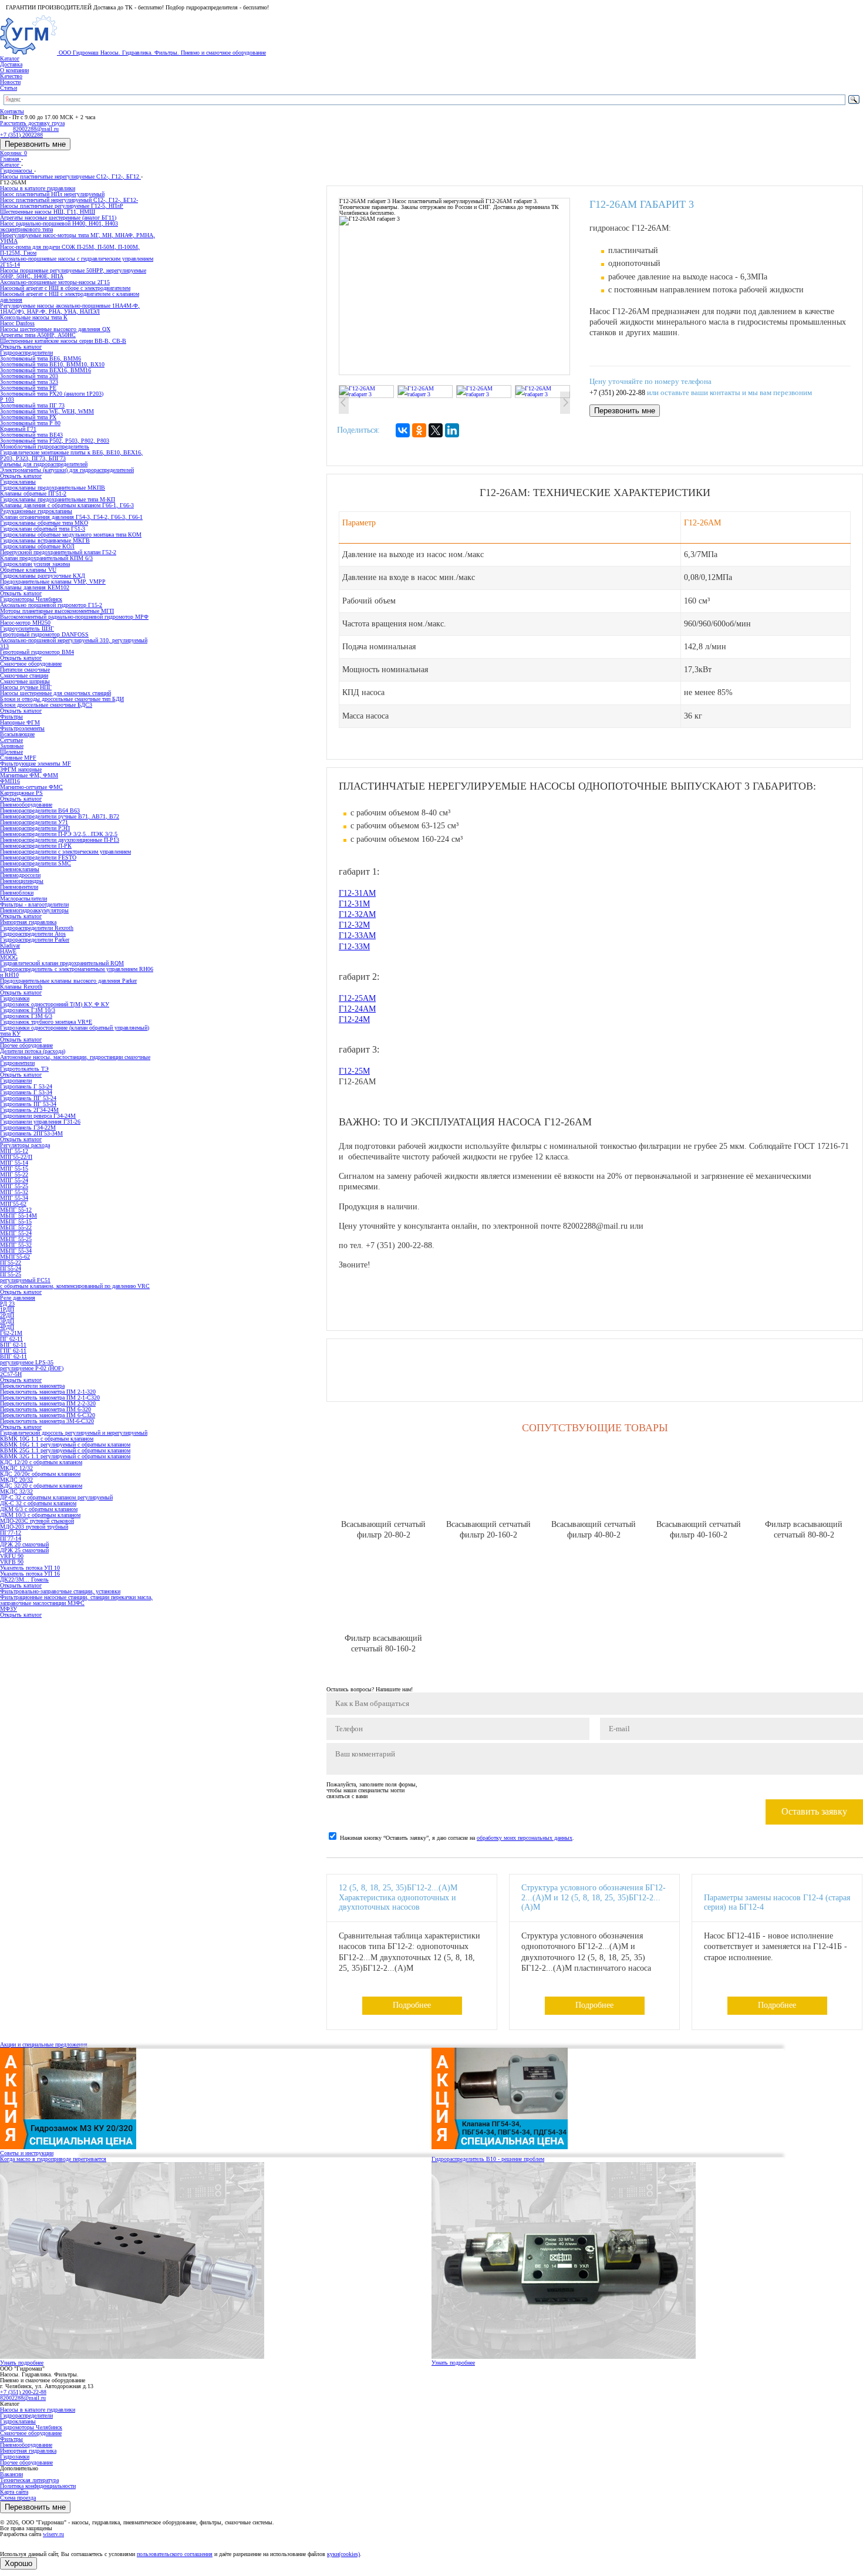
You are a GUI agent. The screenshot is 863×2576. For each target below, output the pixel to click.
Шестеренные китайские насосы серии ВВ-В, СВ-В (63, 341)
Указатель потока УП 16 (30, 1574)
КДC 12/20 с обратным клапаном (41, 1462)
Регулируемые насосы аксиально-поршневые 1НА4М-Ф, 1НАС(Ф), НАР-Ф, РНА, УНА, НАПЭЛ (70, 308)
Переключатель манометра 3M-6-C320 (47, 1421)
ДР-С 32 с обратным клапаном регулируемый (56, 1497)
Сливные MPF (18, 758)
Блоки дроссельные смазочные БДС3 (46, 705)
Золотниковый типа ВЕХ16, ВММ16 (45, 370)
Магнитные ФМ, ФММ (29, 775)
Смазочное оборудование (31, 2433)
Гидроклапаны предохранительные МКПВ (53, 488)
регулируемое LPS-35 (27, 1362)
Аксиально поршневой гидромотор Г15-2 (51, 605)
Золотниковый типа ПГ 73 (32, 405)
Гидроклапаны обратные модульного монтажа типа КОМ (71, 535)
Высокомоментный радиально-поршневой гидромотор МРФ (74, 617)
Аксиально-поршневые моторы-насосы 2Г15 (55, 282)
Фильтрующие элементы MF (36, 763)
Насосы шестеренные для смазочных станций (55, 693)
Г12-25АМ (357, 998)
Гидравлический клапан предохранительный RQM (62, 963)
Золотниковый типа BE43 (31, 435)
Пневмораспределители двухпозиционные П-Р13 (60, 840)
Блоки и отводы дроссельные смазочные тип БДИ (62, 699)
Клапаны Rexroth (21, 987)
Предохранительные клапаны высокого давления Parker (68, 981)
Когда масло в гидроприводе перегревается (53, 2159)
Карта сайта (14, 2492)
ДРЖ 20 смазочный (24, 1544)
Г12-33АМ (357, 935)
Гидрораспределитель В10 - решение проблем (488, 2159)
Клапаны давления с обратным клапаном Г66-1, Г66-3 (67, 505)
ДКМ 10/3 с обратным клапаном (40, 1515)
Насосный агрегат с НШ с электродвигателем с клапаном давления (70, 297)
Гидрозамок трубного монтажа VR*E (46, 1022)
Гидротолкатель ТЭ (24, 1069)
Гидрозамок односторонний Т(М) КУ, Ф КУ (55, 1004)
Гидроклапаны (18, 2421)
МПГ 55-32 (14, 1192)
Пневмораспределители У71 (34, 822)
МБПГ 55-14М (18, 1215)
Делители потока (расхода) (33, 1051)
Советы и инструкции (27, 2153)
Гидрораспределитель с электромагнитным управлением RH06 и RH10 (77, 972)
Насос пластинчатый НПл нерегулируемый (52, 194)
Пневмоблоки (17, 893)
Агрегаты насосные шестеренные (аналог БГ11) (58, 218)
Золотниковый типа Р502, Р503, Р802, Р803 (55, 441)
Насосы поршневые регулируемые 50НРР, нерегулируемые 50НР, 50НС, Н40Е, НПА (73, 273)
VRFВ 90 (12, 1562)
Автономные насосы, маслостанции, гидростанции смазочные (75, 1057)
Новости (10, 82)
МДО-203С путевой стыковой (37, 1521)
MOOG (9, 957)
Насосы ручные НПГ (26, 687)
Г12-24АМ (357, 1009)
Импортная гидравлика (28, 2451)
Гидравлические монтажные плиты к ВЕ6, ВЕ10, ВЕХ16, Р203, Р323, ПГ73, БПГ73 (71, 455)
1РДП (7, 1309)
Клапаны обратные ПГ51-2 (33, 493)
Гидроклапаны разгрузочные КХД (43, 576)
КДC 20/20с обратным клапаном (40, 1474)
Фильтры (11, 2439)
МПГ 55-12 (14, 1151)
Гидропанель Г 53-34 (26, 1092)
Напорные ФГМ (20, 722)
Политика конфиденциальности (38, 2486)
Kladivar (10, 945)
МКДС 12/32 (16, 1468)
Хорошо (18, 2563)
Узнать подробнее (22, 2363)
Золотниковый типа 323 (29, 382)
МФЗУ (9, 1609)
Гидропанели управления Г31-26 (40, 1122)
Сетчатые (11, 740)
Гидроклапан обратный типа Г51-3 (43, 529)
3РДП (7, 1321)
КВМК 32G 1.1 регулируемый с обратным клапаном (65, 1456)
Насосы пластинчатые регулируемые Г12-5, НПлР (62, 206)
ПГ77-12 (11, 1533)
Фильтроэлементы (22, 728)
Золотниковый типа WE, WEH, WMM (47, 411)
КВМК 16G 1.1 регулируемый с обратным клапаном (65, 1444)
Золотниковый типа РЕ (28, 388)
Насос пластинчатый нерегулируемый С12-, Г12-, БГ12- (69, 200)
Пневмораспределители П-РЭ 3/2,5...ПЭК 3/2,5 (59, 834)
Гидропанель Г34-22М (28, 1127)
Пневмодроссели (20, 875)
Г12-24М (354, 1019)
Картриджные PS (21, 793)
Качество (11, 76)
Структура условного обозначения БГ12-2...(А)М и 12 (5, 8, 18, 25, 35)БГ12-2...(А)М (594, 1898)
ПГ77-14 (11, 1538)
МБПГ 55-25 (16, 1239)
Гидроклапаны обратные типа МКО (44, 523)
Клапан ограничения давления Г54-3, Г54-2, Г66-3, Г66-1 (71, 517)
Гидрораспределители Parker (35, 940)
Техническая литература (29, 2480)
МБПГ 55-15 (16, 1221)
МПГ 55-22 (14, 1174)
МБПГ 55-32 (16, 1245)
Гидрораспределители (26, 2415)
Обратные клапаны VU (28, 570)
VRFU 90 (12, 1556)
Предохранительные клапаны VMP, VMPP (53, 581)
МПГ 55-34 (14, 1198)
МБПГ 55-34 (16, 1251)
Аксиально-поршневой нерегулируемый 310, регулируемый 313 (74, 643)
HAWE (8, 951)
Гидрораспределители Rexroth (37, 928)
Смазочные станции (24, 675)
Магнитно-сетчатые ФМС (31, 787)
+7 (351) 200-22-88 (617, 393)
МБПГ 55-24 (16, 1233)
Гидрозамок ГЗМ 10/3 (28, 1010)
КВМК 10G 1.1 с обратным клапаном (47, 1439)
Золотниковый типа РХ (28, 417)
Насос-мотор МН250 (25, 623)
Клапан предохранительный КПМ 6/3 (46, 558)
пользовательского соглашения (175, 2554)
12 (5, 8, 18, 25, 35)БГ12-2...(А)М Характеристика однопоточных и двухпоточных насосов (398, 1898)
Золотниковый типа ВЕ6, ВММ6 (41, 358)
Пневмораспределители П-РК (36, 846)
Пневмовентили (19, 887)
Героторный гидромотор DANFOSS (44, 634)
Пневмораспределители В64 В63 (40, 810)
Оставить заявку (814, 1811)
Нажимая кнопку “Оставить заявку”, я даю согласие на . (457, 1838)
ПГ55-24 (11, 1268)
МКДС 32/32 (16, 1491)
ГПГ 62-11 (13, 1351)
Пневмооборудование (26, 2445)
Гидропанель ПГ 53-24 (28, 1098)
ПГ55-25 (11, 1274)
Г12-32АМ (357, 914)
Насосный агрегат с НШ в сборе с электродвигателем (65, 288)
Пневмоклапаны (20, 869)
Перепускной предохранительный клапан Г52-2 (58, 552)
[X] (436, 430)
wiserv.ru (53, 2534)
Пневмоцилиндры (22, 881)
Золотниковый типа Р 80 (30, 423)
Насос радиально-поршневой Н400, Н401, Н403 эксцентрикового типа (59, 226)
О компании (14, 70)
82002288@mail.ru (23, 2398)
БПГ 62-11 (13, 1345)
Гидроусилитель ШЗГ (27, 628)
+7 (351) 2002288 (21, 135)
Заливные (12, 746)
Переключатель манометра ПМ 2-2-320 (48, 1403)
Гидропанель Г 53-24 (26, 1086)
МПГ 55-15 (14, 1169)
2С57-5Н (11, 1374)
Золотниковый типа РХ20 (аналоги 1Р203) (52, 394)
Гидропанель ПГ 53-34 (28, 1104)
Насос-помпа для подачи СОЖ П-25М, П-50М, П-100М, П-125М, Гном (70, 250)
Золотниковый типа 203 (29, 376)
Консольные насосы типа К (34, 317)
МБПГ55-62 (15, 1257)
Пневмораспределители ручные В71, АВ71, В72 (60, 816)
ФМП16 (10, 781)
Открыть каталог (21, 347)
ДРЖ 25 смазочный (24, 1550)
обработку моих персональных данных (525, 1838)
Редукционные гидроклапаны (36, 511)
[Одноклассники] (419, 430)
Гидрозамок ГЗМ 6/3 (26, 1016)
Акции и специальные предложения (44, 2044)
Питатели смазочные (25, 670)
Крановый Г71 (18, 429)
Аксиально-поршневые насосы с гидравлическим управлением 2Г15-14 (77, 262)
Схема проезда (18, 2498)
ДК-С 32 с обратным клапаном (38, 1503)
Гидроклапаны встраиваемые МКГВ (45, 540)
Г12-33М (354, 947)
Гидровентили (17, 1063)
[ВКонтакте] (403, 430)
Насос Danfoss (17, 323)
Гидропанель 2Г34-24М (29, 1110)
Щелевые (11, 752)
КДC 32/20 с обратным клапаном (41, 1486)
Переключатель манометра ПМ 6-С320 (48, 1415)
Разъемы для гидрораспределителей (44, 464)
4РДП (7, 1327)
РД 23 (7, 1304)
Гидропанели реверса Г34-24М (38, 1116)
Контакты (12, 111)
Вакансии (11, 2474)
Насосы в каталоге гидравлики (38, 2410)
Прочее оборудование (26, 2462)
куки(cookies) (343, 2554)
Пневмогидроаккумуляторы (34, 910)
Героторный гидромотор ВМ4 (37, 652)
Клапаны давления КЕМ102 (35, 587)
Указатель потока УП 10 (30, 1568)
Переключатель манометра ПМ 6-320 (45, 1409)
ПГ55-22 (11, 1262)
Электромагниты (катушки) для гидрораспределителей (67, 470)
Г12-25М (354, 1071)
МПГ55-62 (13, 1204)
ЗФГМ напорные (21, 769)
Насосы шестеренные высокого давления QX (55, 329)
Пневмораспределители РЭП (35, 828)
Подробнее (412, 2005)
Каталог (10, 58)
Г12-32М (354, 925)
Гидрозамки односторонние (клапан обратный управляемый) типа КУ (75, 1031)
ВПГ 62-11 (14, 1356)
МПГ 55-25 (14, 1186)
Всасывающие (17, 734)
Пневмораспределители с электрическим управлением (65, 852)
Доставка (11, 64)
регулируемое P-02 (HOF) (32, 1368)
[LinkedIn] (452, 430)
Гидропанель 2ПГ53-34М (31, 1133)
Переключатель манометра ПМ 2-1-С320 (50, 1397)
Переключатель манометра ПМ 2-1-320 (48, 1392)
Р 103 (7, 399)
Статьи (9, 88)
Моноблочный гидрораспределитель (45, 446)
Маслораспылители (23, 898)
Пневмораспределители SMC (36, 863)
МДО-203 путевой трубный (34, 1527)
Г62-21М (11, 1333)
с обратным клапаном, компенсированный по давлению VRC (75, 1286)
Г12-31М (354, 904)
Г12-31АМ (357, 893)
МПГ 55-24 (14, 1180)
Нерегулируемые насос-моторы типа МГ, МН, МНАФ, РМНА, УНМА (77, 238)
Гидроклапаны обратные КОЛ (37, 546)
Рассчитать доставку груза (32, 123)
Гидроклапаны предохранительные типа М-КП (58, 499)
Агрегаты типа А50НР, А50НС (38, 335)
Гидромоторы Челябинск (31, 2427)
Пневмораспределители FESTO (38, 857)
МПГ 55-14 (14, 1163)
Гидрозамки (15, 2457)
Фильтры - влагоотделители (34, 904)
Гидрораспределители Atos (33, 934)
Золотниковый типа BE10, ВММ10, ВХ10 (52, 364)
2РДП (7, 1315)
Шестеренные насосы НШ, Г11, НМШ (48, 212)
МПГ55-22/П (16, 1157)
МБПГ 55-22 (16, 1227)
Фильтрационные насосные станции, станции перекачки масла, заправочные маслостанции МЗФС (76, 1600)
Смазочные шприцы (25, 681)
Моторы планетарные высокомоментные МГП (57, 611)
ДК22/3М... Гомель (24, 1579)
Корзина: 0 (14, 153)
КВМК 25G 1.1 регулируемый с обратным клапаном (65, 1450)
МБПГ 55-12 (16, 1210)
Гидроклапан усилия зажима (35, 564)
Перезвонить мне (35, 144)
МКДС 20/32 (16, 1480)
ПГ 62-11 (11, 1339)
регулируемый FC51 (25, 1280)
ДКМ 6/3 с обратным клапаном (39, 1509)
